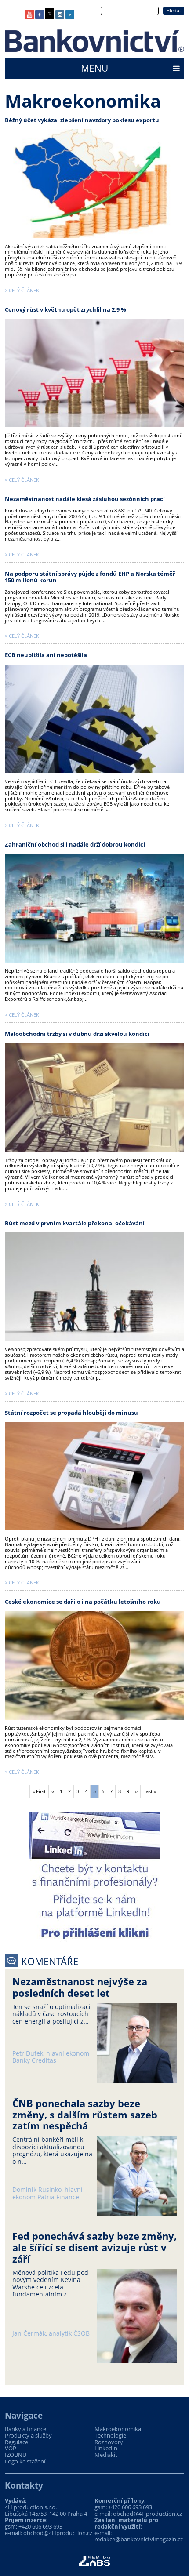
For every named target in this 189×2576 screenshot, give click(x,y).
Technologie (110, 2436)
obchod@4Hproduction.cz (58, 2533)
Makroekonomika (118, 2429)
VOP (11, 2448)
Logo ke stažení (25, 2462)
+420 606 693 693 (40, 2526)
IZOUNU (16, 2455)
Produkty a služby (28, 2436)
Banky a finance (25, 2429)
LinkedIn (106, 2448)
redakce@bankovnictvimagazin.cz (139, 2539)
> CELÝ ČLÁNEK (22, 290)
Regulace (16, 2442)
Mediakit (106, 2455)
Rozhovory (109, 2442)
